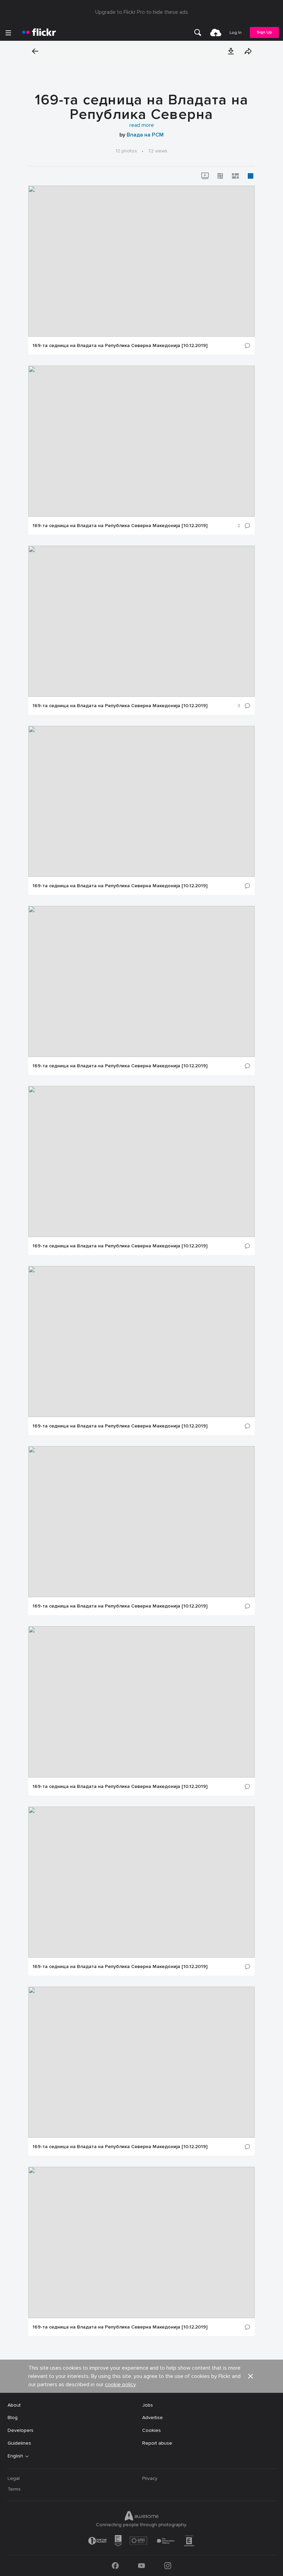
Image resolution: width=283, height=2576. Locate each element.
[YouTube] (141, 2566)
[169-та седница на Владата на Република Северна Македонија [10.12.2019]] (141, 261)
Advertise (153, 2418)
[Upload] (216, 32)
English (15, 2456)
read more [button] (142, 125)
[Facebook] (115, 2566)
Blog (13, 2418)
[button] (231, 51)
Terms (14, 2489)
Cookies (152, 2430)
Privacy (150, 2478)
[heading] (39, 32)
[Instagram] (168, 2566)
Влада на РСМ (145, 135)
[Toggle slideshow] (205, 176)
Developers (21, 2430)
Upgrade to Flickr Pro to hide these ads (142, 12)
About (14, 2405)
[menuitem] (198, 32)
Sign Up (264, 32)
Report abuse (157, 2443)
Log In (236, 33)
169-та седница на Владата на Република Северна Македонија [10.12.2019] (120, 346)
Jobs (148, 2405)
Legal (14, 2478)
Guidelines (19, 2443)
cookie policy (120, 2385)
